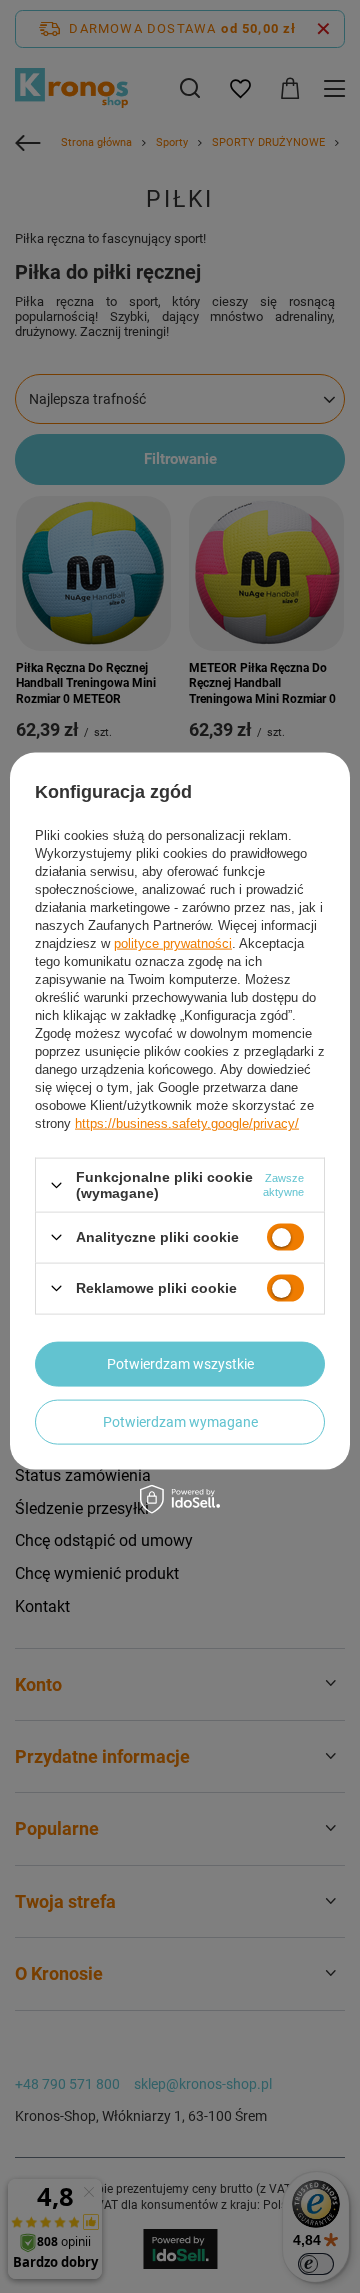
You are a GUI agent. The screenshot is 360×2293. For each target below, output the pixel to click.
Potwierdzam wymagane (180, 1422)
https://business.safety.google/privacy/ (187, 1123)
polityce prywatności (173, 943)
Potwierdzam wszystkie (180, 1364)
